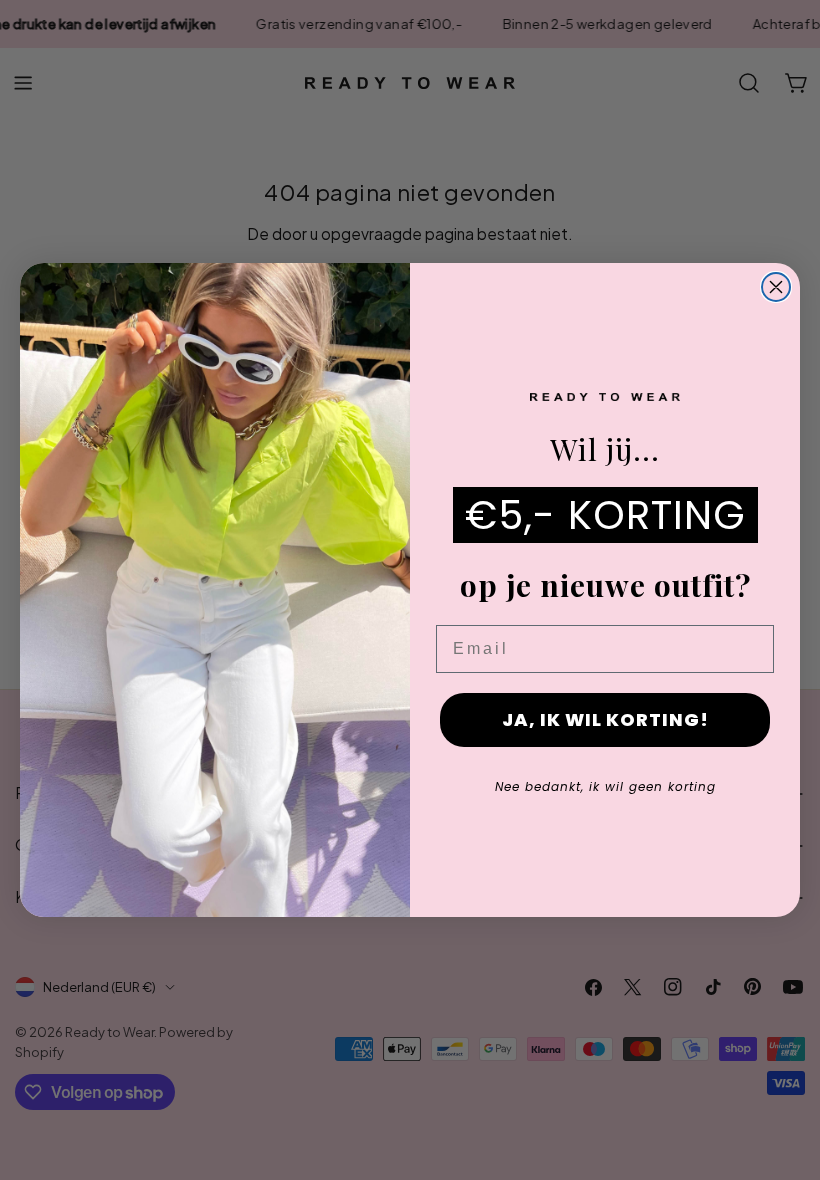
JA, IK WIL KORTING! (605, 719)
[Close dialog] (776, 287)
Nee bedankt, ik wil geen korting (605, 786)
